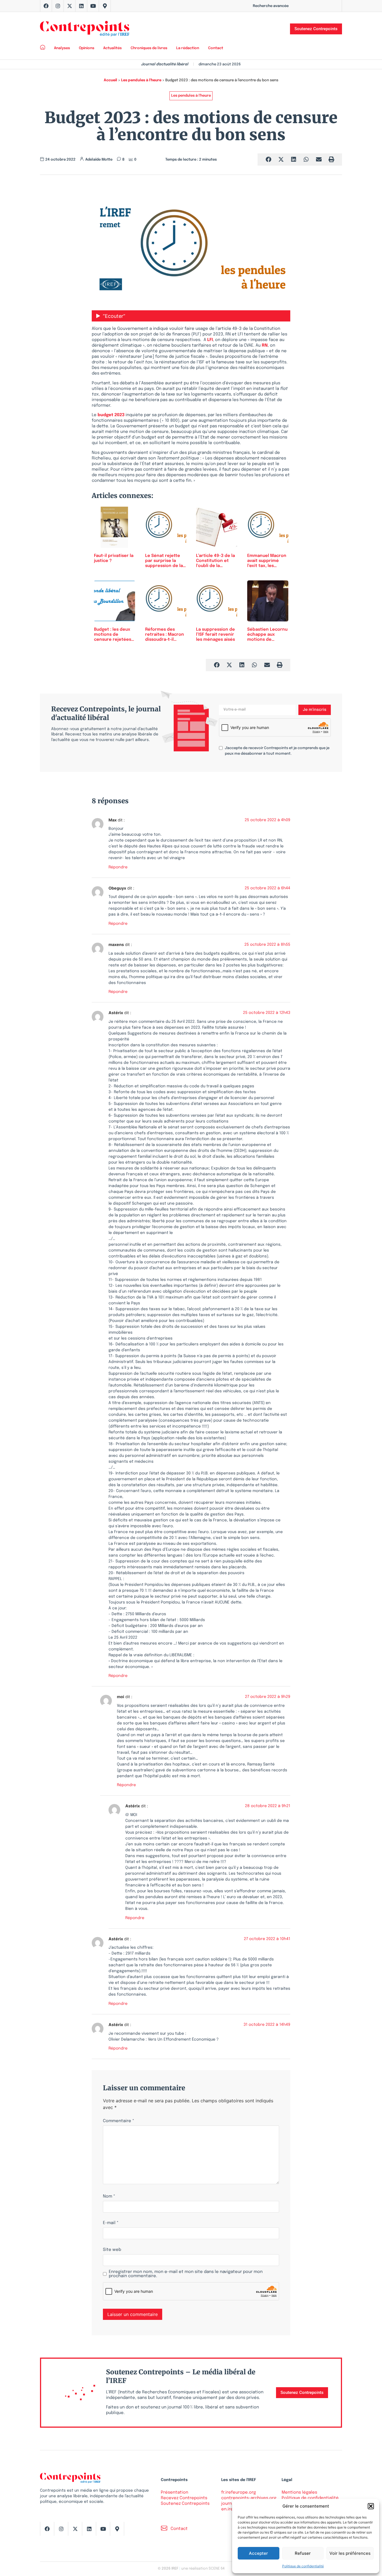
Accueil (110, 80)
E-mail (111, 2223)
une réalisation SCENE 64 (203, 2569)
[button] (371, 2506)
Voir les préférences (350, 2553)
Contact (216, 48)
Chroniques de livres (149, 48)
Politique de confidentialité (303, 2566)
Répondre (118, 867)
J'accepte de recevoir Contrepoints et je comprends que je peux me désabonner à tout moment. (277, 751)
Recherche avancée (271, 6)
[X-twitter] (70, 6)
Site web (112, 2250)
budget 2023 (111, 415)
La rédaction (188, 48)
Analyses (62, 48)
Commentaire (119, 2121)
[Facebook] (46, 6)
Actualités (112, 48)
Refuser (303, 2553)
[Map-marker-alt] (105, 6)
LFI (210, 340)
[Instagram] (58, 6)
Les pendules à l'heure (141, 80)
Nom (109, 2197)
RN (265, 345)
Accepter (258, 2553)
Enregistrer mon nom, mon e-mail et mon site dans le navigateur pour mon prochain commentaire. (186, 2274)
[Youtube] (93, 6)
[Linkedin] (81, 6)
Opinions (87, 48)
